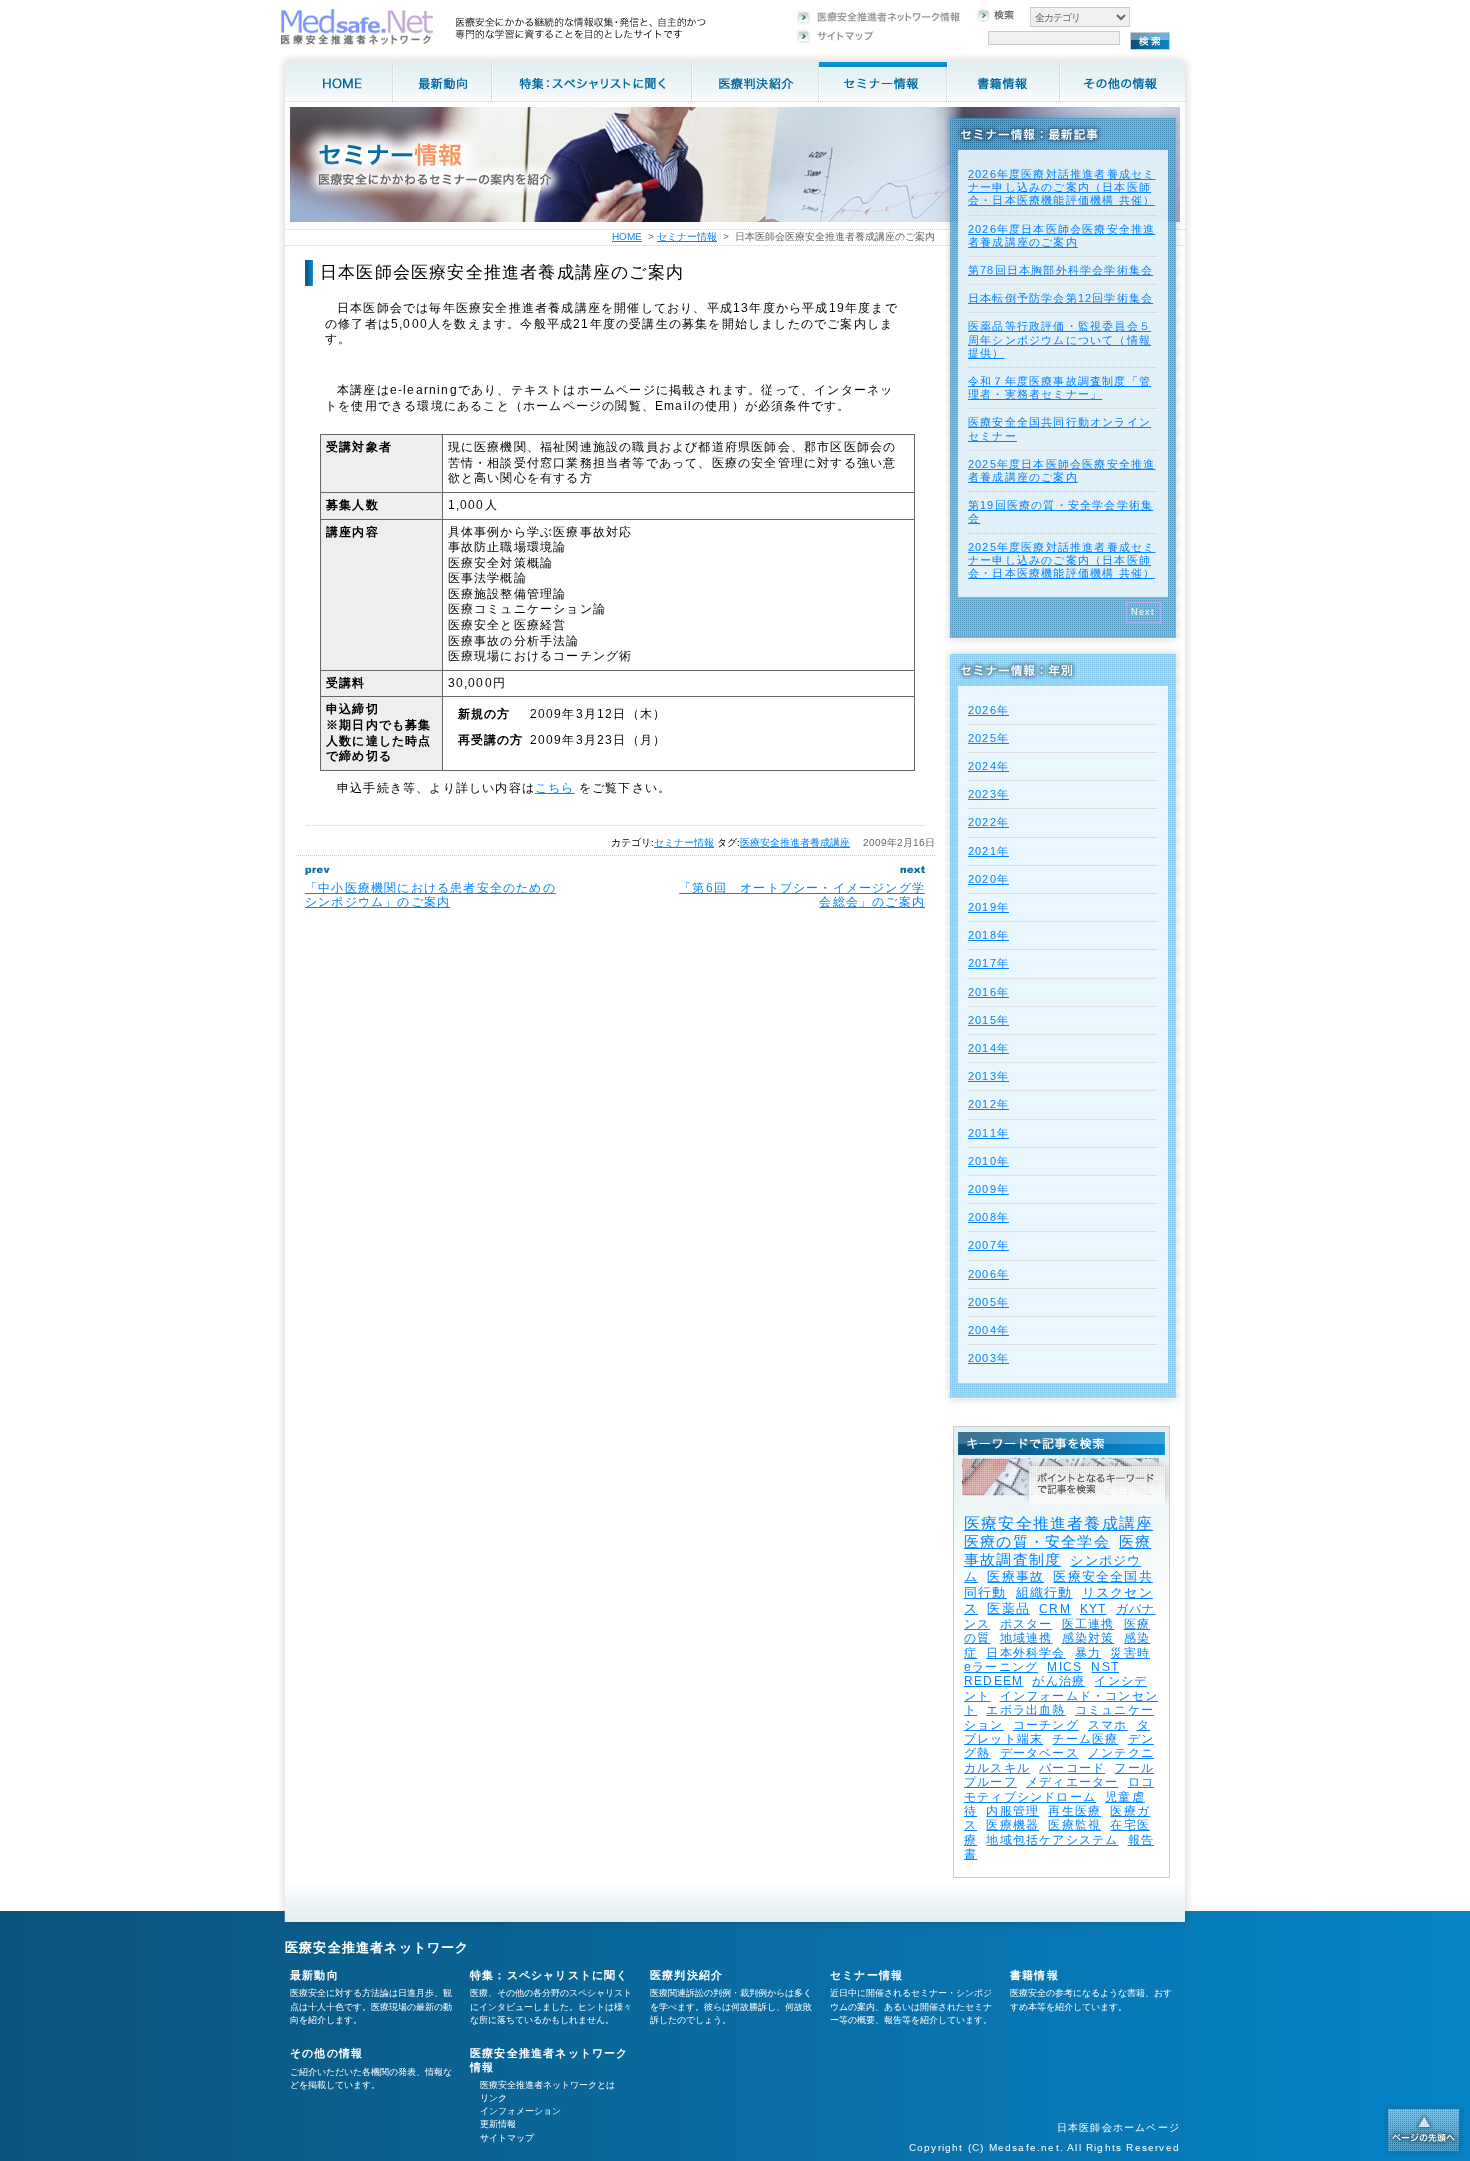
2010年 (988, 1161)
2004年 (988, 1330)
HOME (627, 236)
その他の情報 (326, 2053)
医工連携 (1088, 1624)
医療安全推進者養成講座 (795, 842)
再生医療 (1074, 1811)
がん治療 (1058, 1681)
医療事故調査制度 (1057, 1550)
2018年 (988, 935)
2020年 (988, 879)
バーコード (1072, 1768)
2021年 (988, 851)
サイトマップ (507, 2138)
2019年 (988, 907)
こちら (555, 788)
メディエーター (1072, 1782)
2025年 (988, 738)
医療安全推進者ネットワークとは (547, 2085)
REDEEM (993, 1681)
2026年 (988, 710)
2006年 (988, 1274)
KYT (1093, 1609)
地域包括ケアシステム (1052, 1840)
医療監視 (1074, 1825)
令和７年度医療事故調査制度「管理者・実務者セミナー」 (1059, 387)
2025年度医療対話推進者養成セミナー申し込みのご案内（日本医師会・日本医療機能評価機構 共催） (1061, 560)
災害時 (1130, 1653)
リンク (493, 2098)
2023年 (988, 794)
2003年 (988, 1358)
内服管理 (1012, 1811)
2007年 (988, 1245)
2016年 (988, 992)
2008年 (988, 1217)
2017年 (988, 963)
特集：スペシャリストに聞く (549, 1975)
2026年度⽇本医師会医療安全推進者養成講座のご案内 (1061, 235)
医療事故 (1015, 1576)
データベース (1039, 1753)
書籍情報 (1034, 1975)
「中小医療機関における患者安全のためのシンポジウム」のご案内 (430, 895)
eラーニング (1001, 1667)
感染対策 (1088, 1638)
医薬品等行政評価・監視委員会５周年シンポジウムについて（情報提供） (1059, 339)
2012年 (988, 1104)
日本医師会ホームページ (1118, 2127)
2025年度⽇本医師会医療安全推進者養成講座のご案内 (1061, 470)
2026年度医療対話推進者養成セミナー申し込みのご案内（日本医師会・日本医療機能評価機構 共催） (1061, 187)
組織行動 (1044, 1592)
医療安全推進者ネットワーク (377, 1947)
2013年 (988, 1076)
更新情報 (498, 2124)
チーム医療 (1085, 1739)
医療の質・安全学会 (1037, 1541)
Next (1143, 612)
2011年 (988, 1133)
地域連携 (1026, 1638)
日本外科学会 (1025, 1653)
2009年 (988, 1189)
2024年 (988, 766)
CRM (1055, 1609)
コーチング (1046, 1725)
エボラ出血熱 (1025, 1710)
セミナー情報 (684, 842)
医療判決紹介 (686, 1975)
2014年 (988, 1048)
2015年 (988, 1020)
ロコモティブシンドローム (1059, 1789)
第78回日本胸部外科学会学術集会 (1060, 270)
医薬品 (1008, 1608)
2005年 (988, 1302)
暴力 (1088, 1653)
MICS (1064, 1667)
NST (1105, 1667)
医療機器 (1012, 1825)
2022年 (988, 822)
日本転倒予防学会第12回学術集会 (1060, 298)
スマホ (1108, 1725)
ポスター (1026, 1624)
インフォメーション (520, 2111)
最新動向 (314, 1975)
